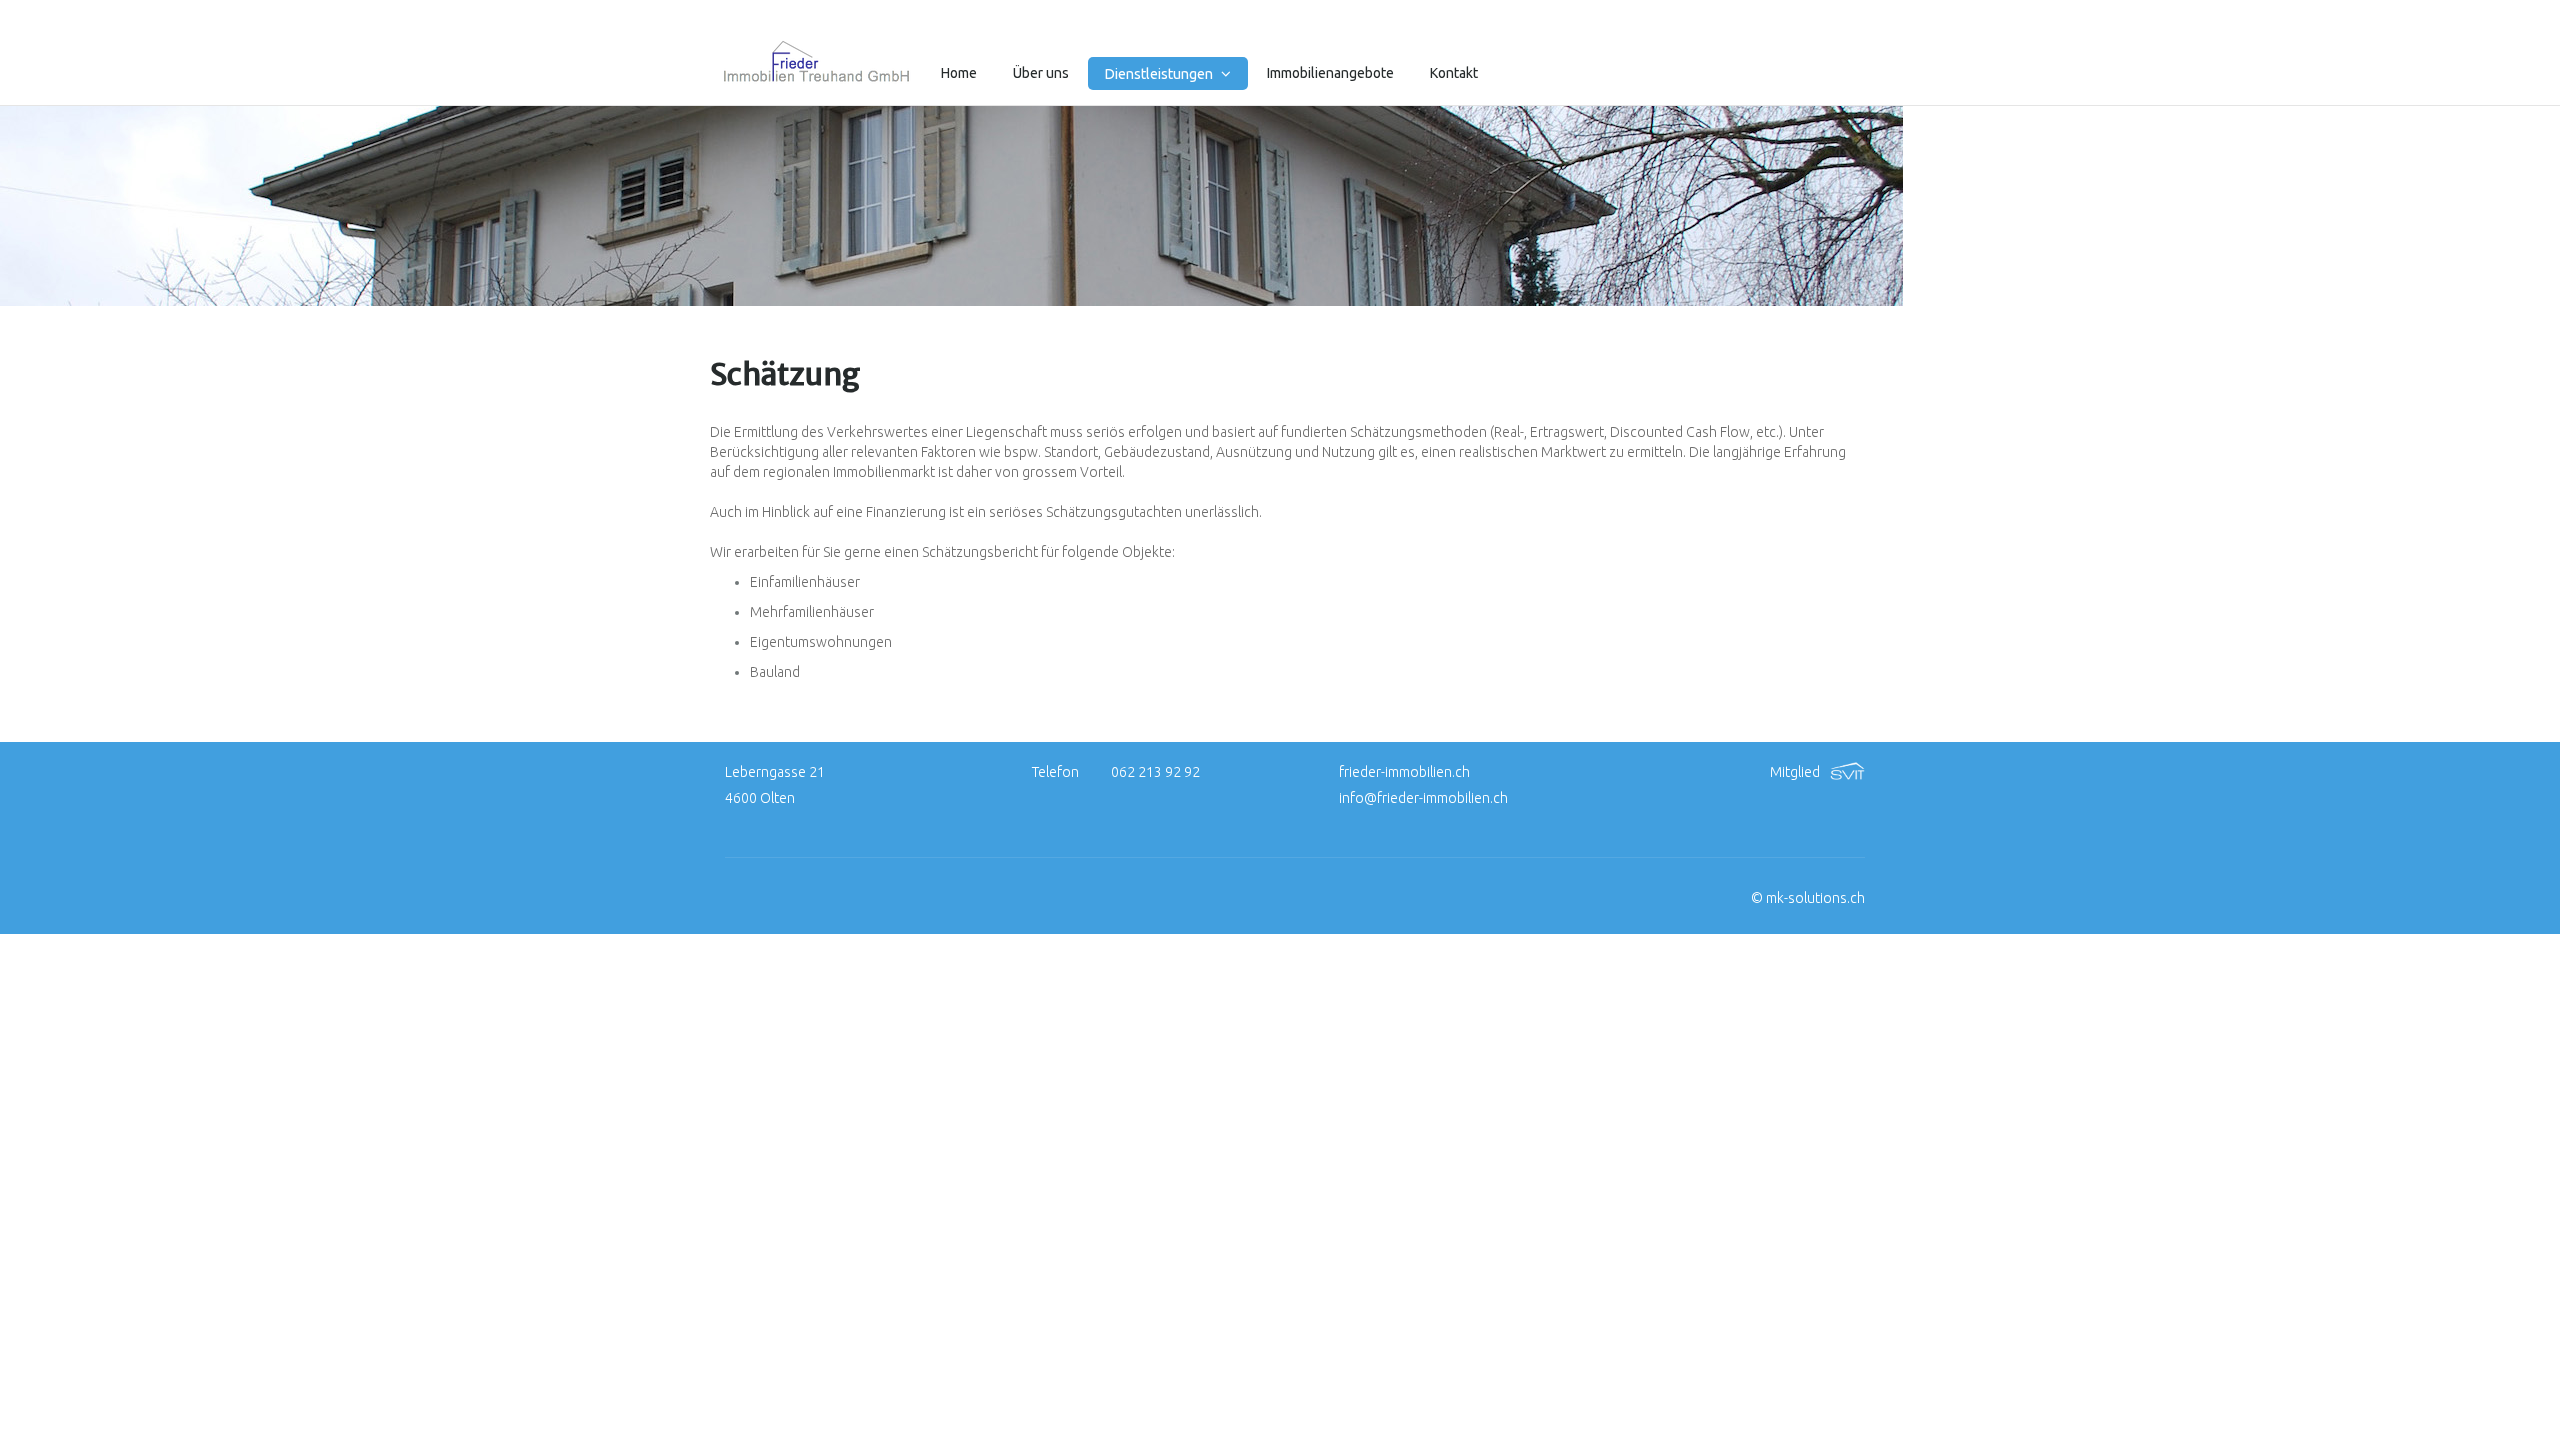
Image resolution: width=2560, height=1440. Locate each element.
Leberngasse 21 (775, 772)
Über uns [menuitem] (1041, 73)
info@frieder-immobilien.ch (1423, 798)
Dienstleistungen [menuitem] (1160, 74)
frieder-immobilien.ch (1404, 772)
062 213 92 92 (1155, 772)
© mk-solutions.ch (1808, 898)
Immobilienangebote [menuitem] (1330, 73)
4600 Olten (760, 798)
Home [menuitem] (959, 73)
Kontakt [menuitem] (1454, 73)
